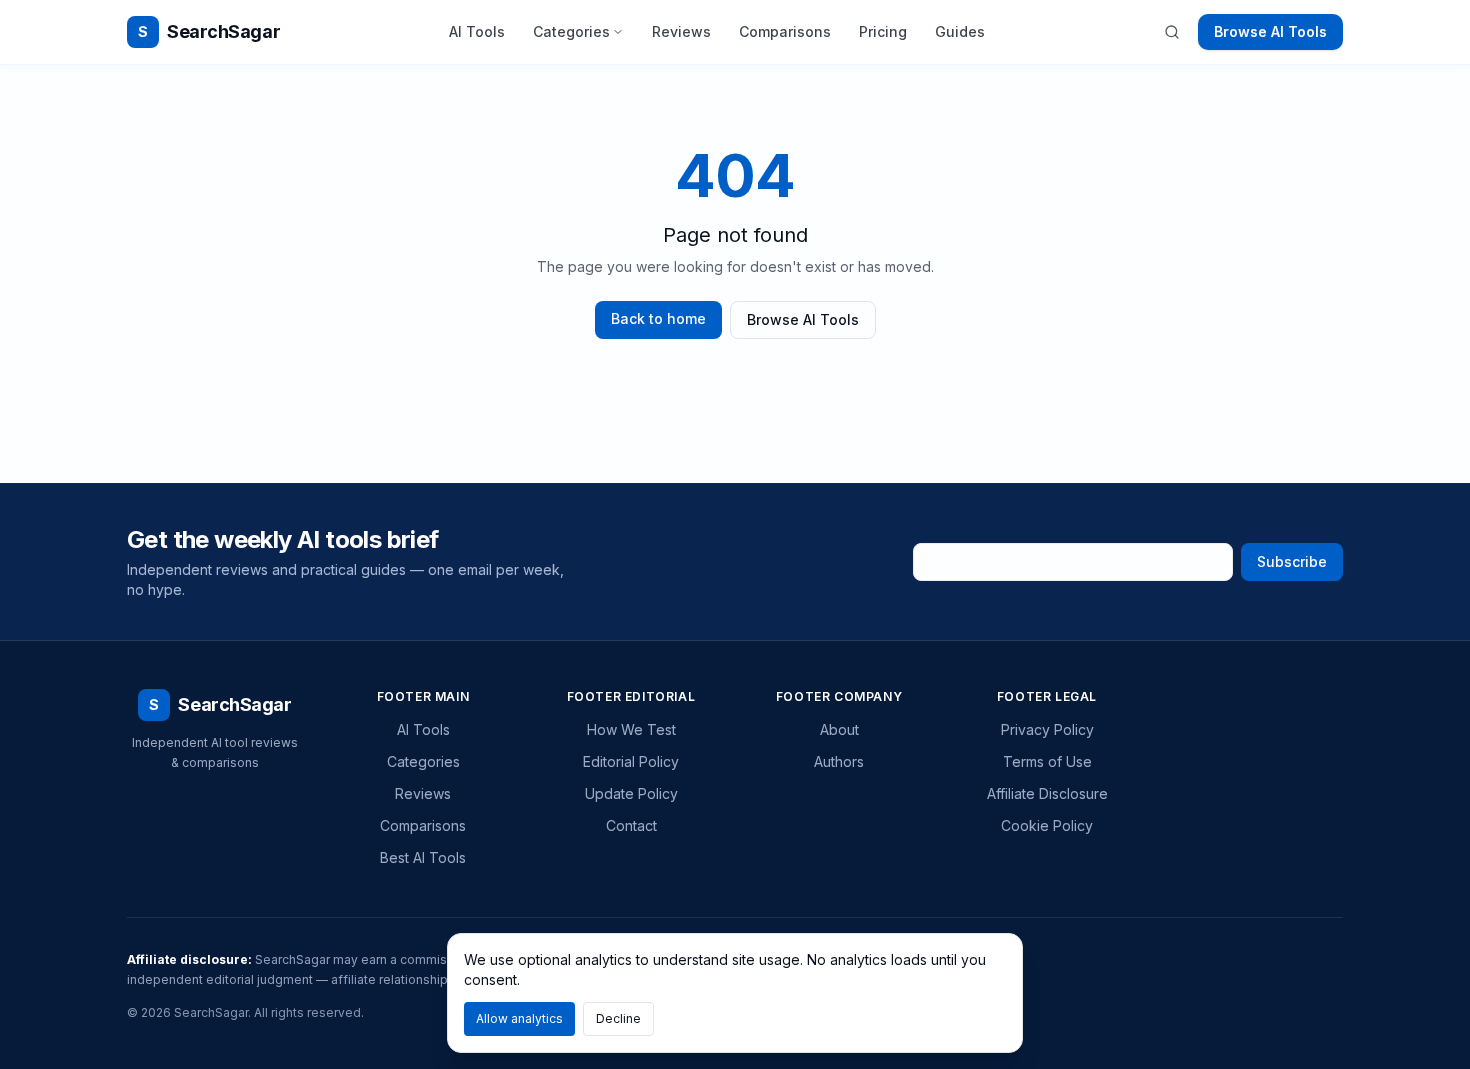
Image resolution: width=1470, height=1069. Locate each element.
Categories (571, 31)
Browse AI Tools (1270, 31)
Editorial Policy (631, 761)
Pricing (883, 31)
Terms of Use (1047, 761)
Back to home (658, 318)
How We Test (631, 729)
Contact (631, 825)
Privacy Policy (1047, 729)
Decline (618, 1018)
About (839, 729)
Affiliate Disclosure (1047, 793)
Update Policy (631, 793)
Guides (960, 31)
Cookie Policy (1047, 825)
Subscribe (1292, 561)
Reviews (681, 31)
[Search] (1172, 32)
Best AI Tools (423, 857)
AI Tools (477, 31)
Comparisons (785, 31)
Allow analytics (519, 1018)
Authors (839, 761)
